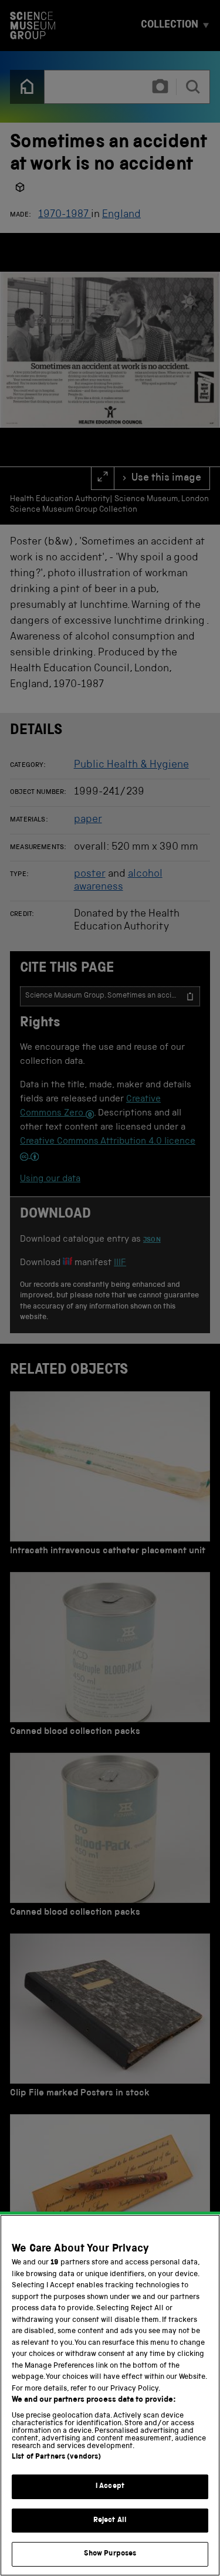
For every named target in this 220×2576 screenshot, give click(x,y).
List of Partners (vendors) (56, 2457)
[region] (110, 2395)
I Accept (110, 2487)
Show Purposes (110, 2554)
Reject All (110, 2521)
